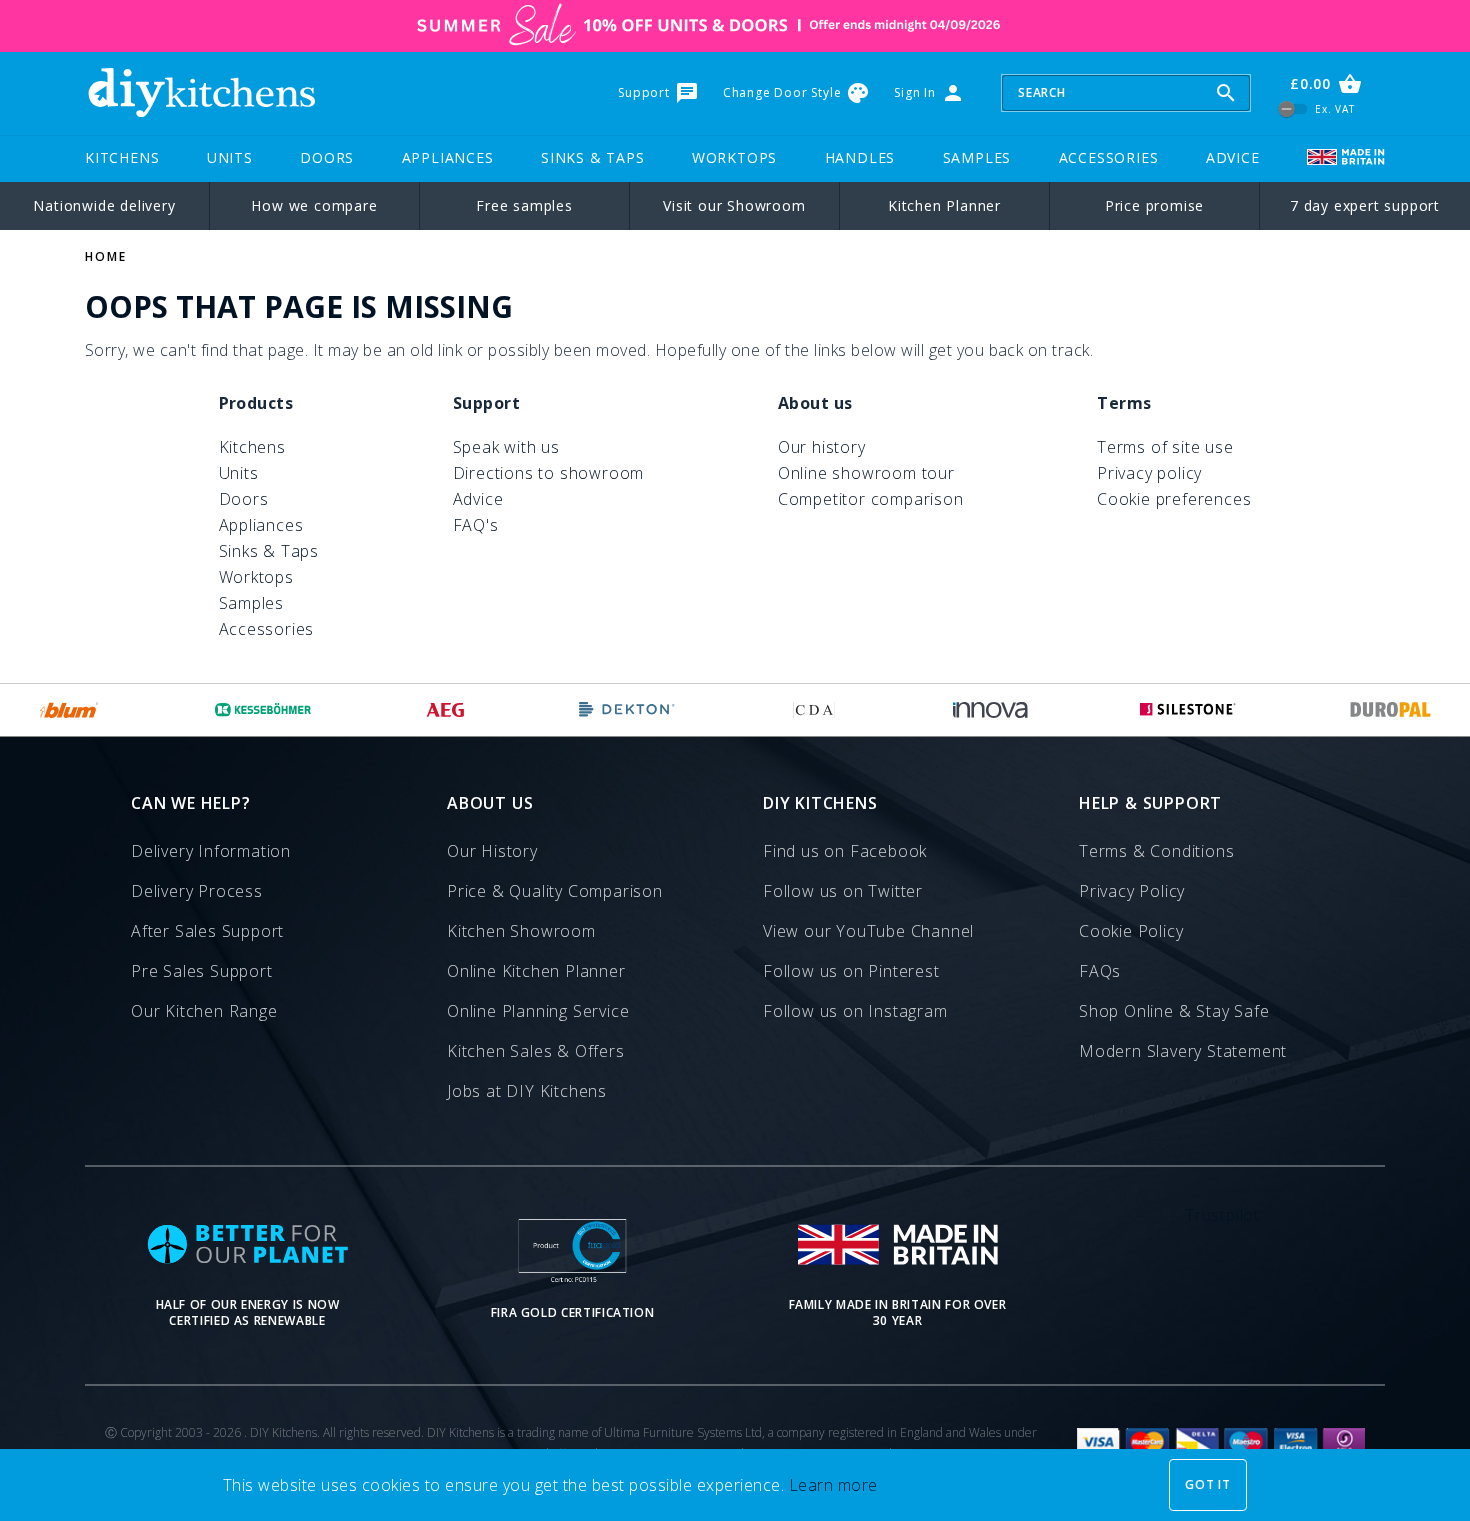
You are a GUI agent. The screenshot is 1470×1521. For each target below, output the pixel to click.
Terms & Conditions (1156, 851)
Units (230, 157)
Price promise (1154, 205)
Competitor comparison (871, 499)
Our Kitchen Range (204, 1011)
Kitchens (122, 157)
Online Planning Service (538, 1011)
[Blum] (69, 710)
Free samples (524, 205)
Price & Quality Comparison (555, 891)
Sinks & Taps (593, 157)
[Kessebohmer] (263, 710)
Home (106, 256)
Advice (1233, 157)
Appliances (448, 157)
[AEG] (445, 710)
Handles (860, 157)
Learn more (833, 1485)
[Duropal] (1391, 710)
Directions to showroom (549, 473)
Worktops (734, 157)
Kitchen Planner (944, 205)
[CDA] (814, 710)
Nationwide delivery (104, 205)
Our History (492, 851)
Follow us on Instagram (855, 1011)
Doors (327, 157)
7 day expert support (1365, 205)
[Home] (201, 93)
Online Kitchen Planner (536, 971)
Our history (822, 447)
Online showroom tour (866, 473)
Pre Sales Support (202, 971)
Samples (977, 157)
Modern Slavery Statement (1183, 1051)
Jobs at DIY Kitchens (527, 1091)
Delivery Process (197, 891)
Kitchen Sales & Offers (536, 1051)
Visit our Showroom (734, 205)
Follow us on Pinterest (851, 971)
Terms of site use (1165, 447)
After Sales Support (207, 931)
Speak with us (506, 447)
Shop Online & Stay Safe (1174, 1011)
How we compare (314, 205)
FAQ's (476, 525)
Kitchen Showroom (521, 931)
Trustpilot (1222, 1215)
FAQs (1100, 971)
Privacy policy (1149, 473)
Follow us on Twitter (843, 891)
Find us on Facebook (845, 851)
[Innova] (990, 710)
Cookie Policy (1131, 931)
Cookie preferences (1174, 499)
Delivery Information (211, 851)
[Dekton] (627, 710)
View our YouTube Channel (868, 931)
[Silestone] (1188, 710)
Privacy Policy (1132, 891)
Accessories (1109, 157)
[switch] (1293, 108)
